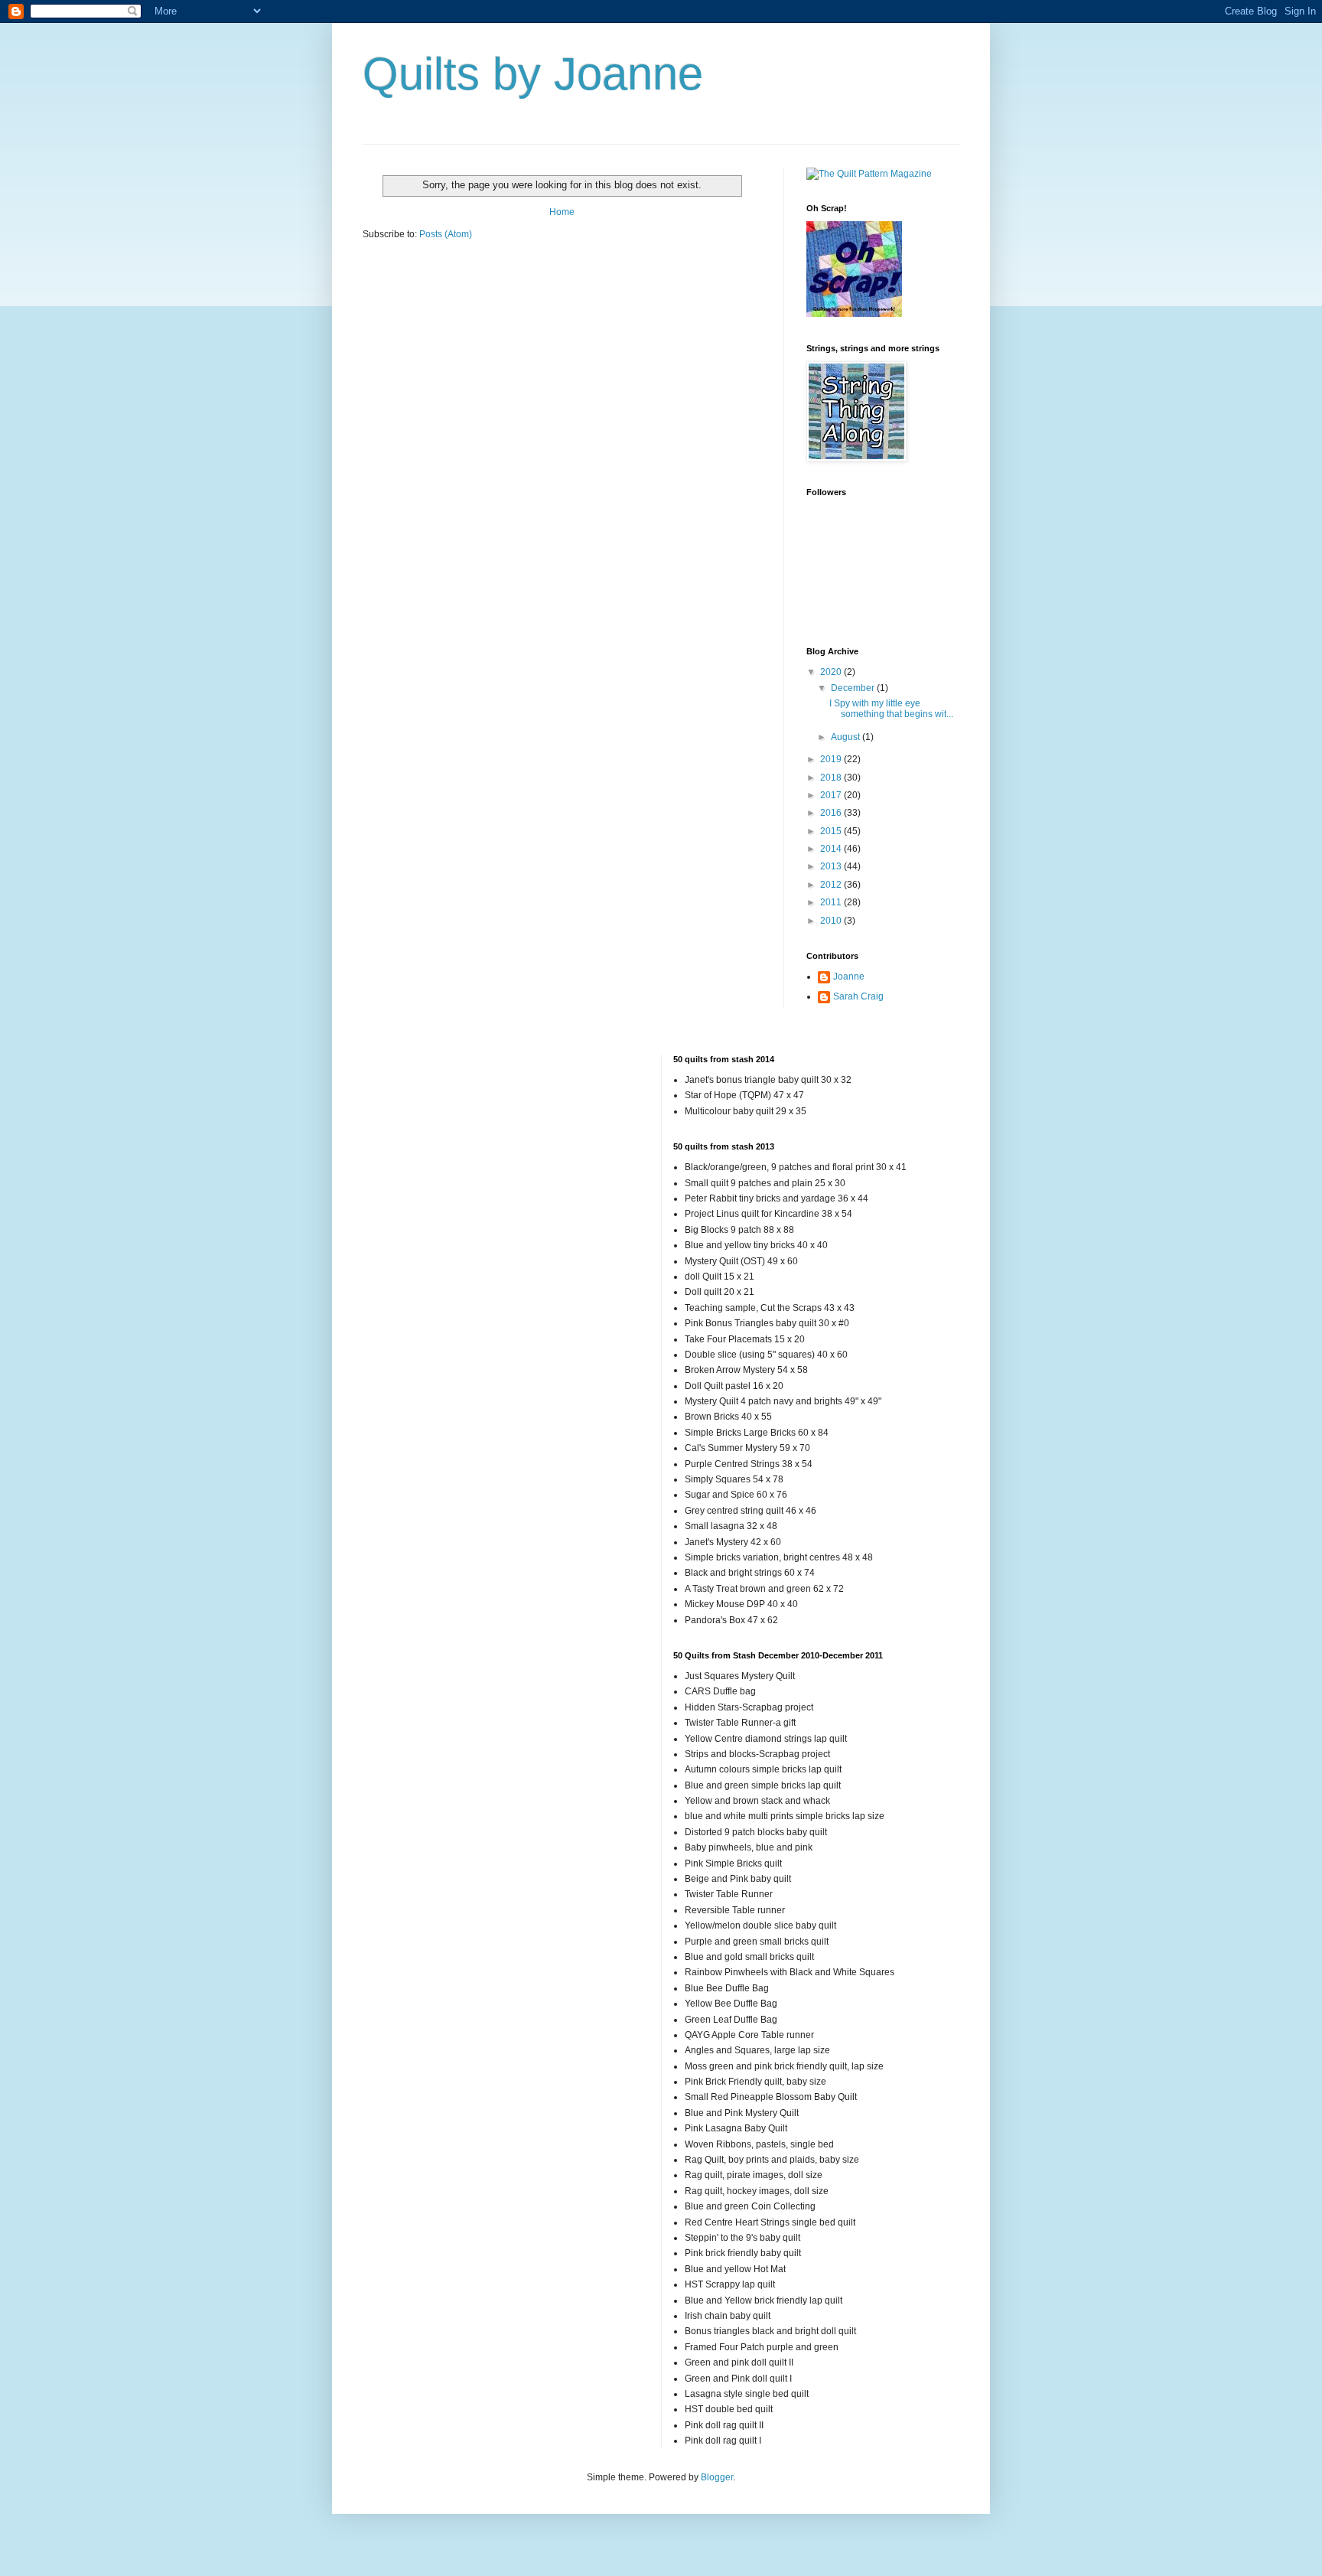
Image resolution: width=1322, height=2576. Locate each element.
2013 (832, 866)
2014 (832, 849)
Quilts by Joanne (533, 74)
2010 (832, 921)
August (847, 737)
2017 (832, 795)
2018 (832, 778)
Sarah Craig (858, 996)
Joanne (849, 977)
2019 (832, 759)
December (854, 688)
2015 (832, 831)
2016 (832, 813)
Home (562, 212)
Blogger (717, 2477)
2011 (832, 902)
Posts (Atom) (446, 234)
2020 (832, 672)
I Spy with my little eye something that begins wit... (891, 709)
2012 (832, 885)
